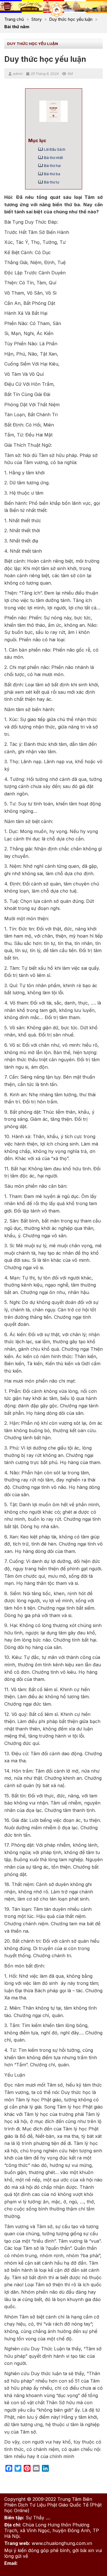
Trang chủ (14, 19)
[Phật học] (57, 10)
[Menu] (7, 7)
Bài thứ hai (52, 166)
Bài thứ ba (52, 174)
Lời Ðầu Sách (55, 149)
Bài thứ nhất (53, 158)
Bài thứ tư (52, 182)
